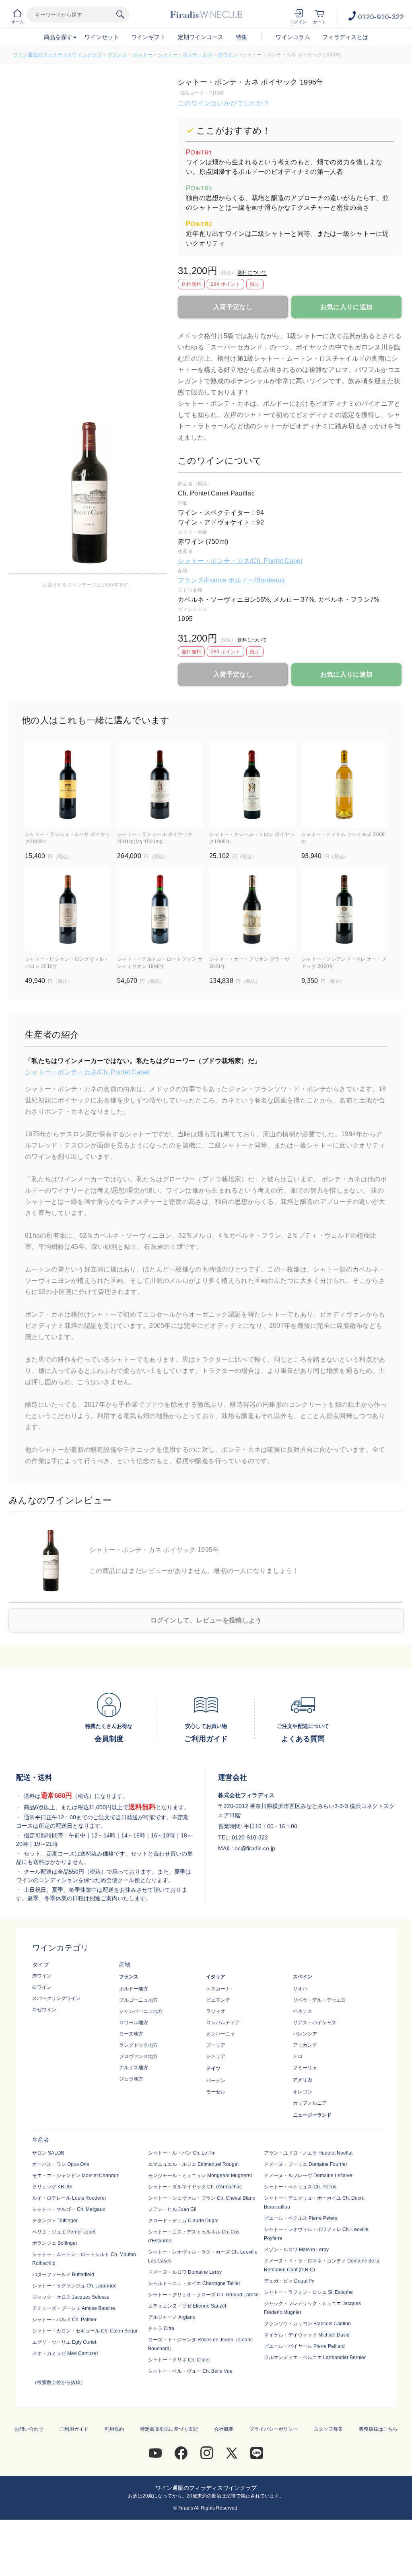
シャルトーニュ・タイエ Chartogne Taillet (194, 2283)
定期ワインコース (201, 37)
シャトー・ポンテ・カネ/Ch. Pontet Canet (240, 561)
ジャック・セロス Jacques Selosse (71, 2297)
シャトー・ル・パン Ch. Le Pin (182, 2153)
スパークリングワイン (56, 1998)
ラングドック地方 (138, 2045)
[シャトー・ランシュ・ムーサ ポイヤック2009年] (68, 785)
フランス (117, 55)
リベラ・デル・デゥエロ (319, 2000)
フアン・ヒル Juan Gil (172, 2209)
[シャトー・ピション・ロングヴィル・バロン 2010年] (68, 909)
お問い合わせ (29, 2429)
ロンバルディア (223, 2023)
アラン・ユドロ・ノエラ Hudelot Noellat (308, 2153)
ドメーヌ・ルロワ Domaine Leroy (185, 2272)
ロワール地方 (134, 2023)
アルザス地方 (134, 2068)
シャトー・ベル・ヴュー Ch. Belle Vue (190, 2371)
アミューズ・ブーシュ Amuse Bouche (74, 2308)
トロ (298, 2056)
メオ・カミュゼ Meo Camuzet (65, 2353)
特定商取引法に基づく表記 (169, 2429)
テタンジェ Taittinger (55, 2221)
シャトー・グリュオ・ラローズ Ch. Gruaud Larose (203, 2295)
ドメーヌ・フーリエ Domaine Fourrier (306, 2164)
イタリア (216, 1977)
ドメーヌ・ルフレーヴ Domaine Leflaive (308, 2176)
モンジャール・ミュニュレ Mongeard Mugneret (200, 2176)
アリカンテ (305, 2045)
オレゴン (303, 2092)
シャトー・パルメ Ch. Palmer (64, 2320)
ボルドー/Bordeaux (256, 580)
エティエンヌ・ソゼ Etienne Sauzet (187, 2306)
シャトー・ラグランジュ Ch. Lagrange (74, 2286)
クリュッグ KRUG (52, 2187)
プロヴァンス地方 (138, 2056)
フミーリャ (305, 2068)
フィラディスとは (345, 37)
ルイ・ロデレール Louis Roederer (69, 2198)
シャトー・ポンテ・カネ (185, 55)
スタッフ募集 (328, 2429)
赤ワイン (228, 55)
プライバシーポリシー (274, 2429)
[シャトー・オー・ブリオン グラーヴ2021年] (252, 909)
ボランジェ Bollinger (55, 2243)
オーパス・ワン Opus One (61, 2164)
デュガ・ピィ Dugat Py (289, 2281)
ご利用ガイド (74, 2429)
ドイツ (213, 2068)
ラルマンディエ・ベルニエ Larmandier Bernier (315, 2357)
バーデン (216, 2081)
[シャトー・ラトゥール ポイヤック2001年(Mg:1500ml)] (160, 785)
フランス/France (203, 580)
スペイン (303, 1977)
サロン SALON (48, 2153)
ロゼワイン (44, 2010)
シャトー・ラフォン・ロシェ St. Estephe (308, 2292)
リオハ (300, 1989)
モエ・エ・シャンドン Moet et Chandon (76, 2176)
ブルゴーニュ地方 (138, 2000)
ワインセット (102, 37)
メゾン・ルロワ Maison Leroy (296, 2250)
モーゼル (216, 2092)
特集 (242, 37)
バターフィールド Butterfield (63, 2275)
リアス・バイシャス (315, 2023)
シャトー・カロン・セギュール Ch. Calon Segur (85, 2331)
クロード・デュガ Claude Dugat (183, 2221)
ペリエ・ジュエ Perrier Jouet (64, 2232)
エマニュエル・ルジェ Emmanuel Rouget (193, 2164)
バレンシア (305, 2034)
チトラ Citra (161, 2328)
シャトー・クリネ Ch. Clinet (179, 2360)
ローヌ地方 (131, 2034)
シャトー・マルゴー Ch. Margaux (69, 2209)
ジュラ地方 (131, 2079)
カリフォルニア (310, 2103)
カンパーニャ (220, 2034)
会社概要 (224, 2429)
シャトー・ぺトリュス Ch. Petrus (300, 2187)
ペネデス (303, 2011)
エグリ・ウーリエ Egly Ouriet (64, 2342)
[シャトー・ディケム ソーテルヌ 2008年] (344, 785)
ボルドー (143, 55)
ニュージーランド (312, 2115)
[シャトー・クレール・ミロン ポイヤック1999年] (252, 785)
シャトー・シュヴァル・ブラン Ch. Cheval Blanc (202, 2198)
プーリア (216, 2045)
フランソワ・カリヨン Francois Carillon (307, 2324)
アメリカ (303, 2080)
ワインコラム (293, 37)
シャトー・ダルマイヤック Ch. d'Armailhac (195, 2187)
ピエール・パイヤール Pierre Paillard (304, 2346)
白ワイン (42, 1987)
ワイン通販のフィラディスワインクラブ (57, 55)
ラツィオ (216, 2011)
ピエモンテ (218, 2000)
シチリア (216, 2056)
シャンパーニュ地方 (141, 2011)
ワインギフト (148, 37)
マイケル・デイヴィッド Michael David (307, 2335)
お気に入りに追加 (346, 307)
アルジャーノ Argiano (172, 2317)
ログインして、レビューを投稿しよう (206, 1620)
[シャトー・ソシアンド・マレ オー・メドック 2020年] (344, 909)
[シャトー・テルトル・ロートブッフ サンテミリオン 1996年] (160, 909)
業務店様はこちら (378, 2429)
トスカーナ (218, 1989)
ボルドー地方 (134, 1989)
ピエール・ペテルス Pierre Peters (301, 2218)
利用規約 (114, 2429)
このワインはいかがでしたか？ (224, 103)
